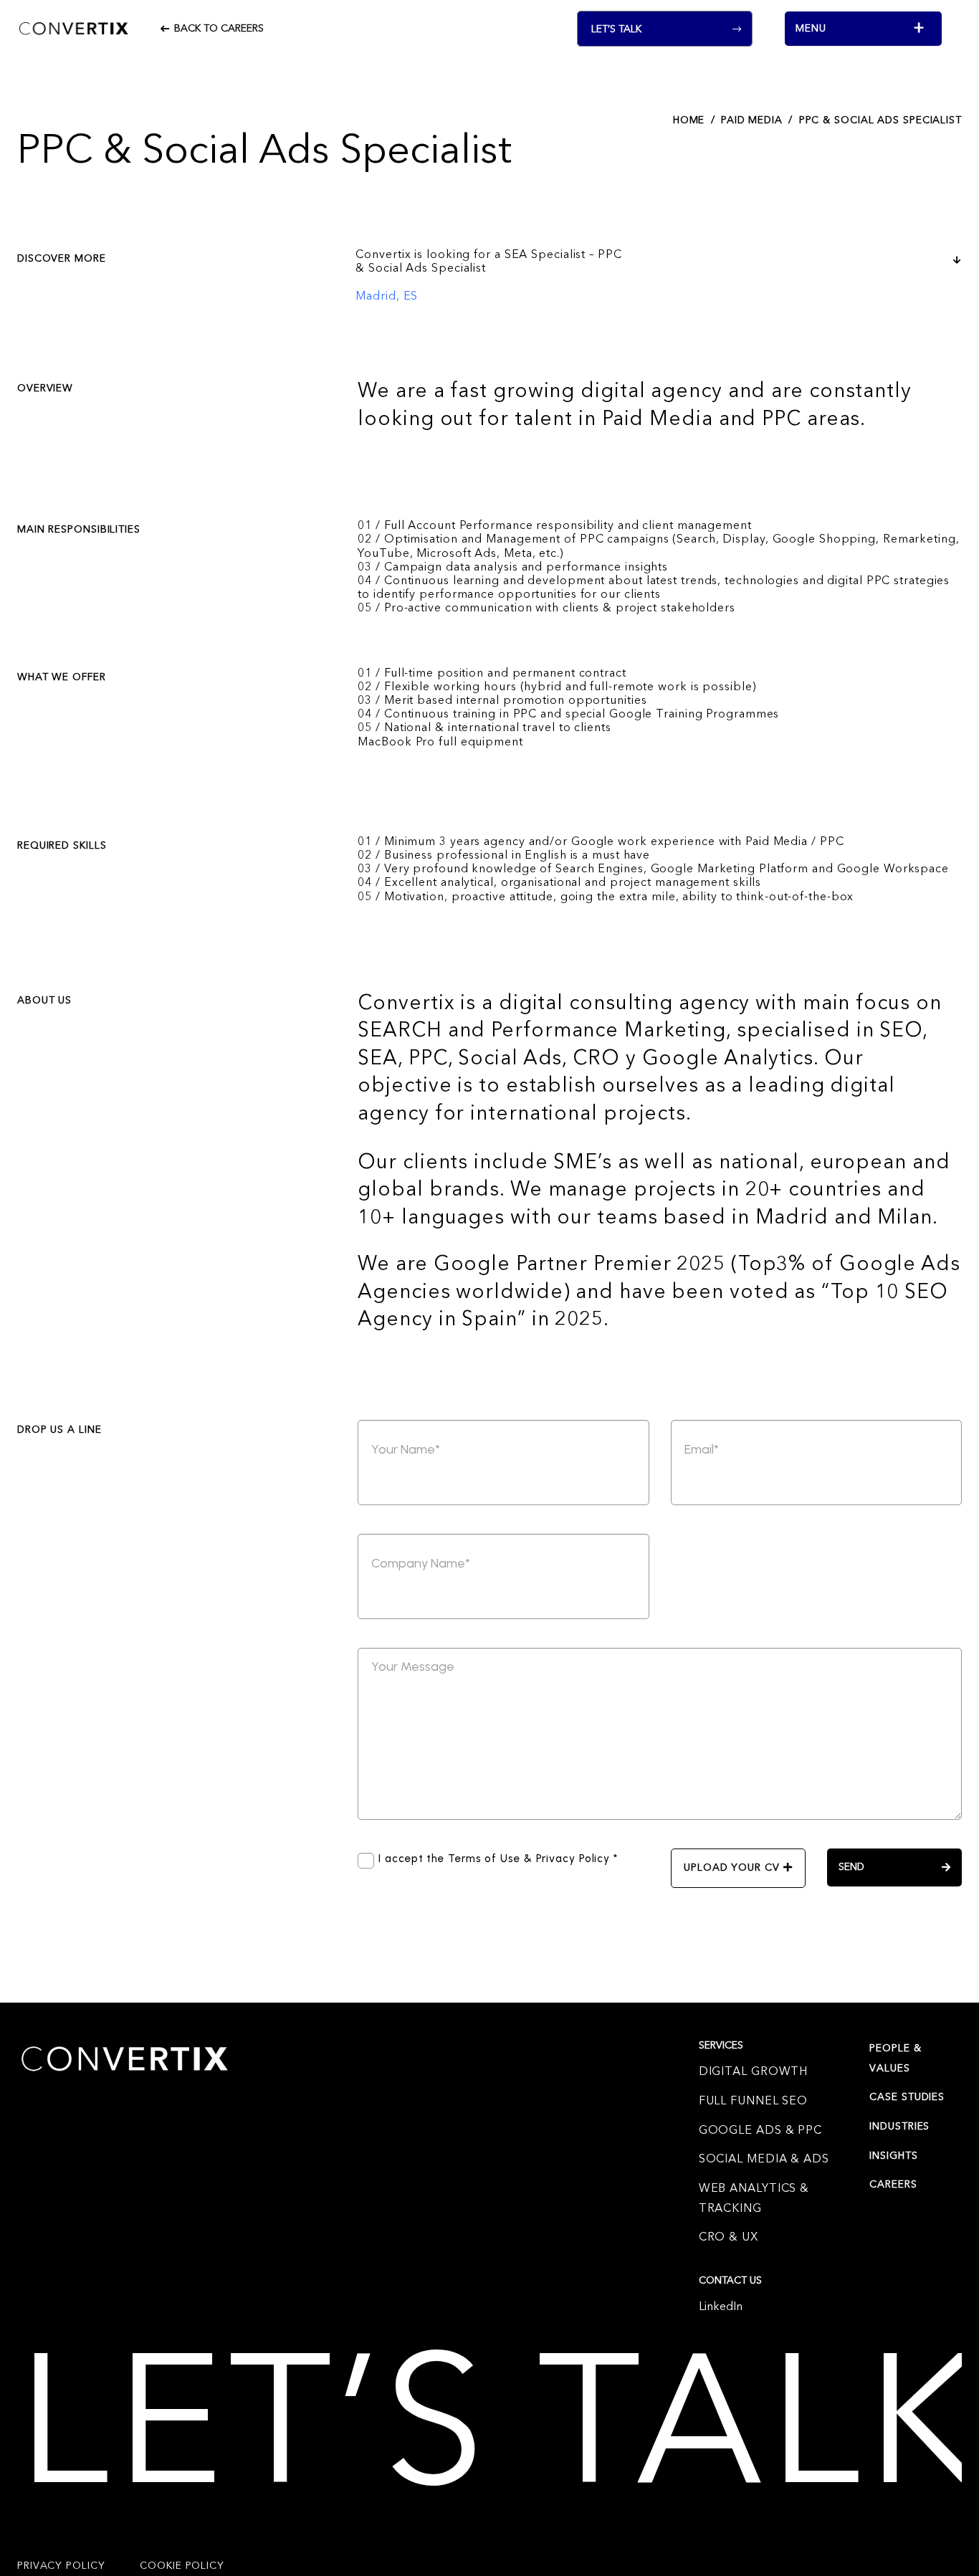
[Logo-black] (74, 29)
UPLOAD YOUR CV (734, 1868)
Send (851, 1867)
